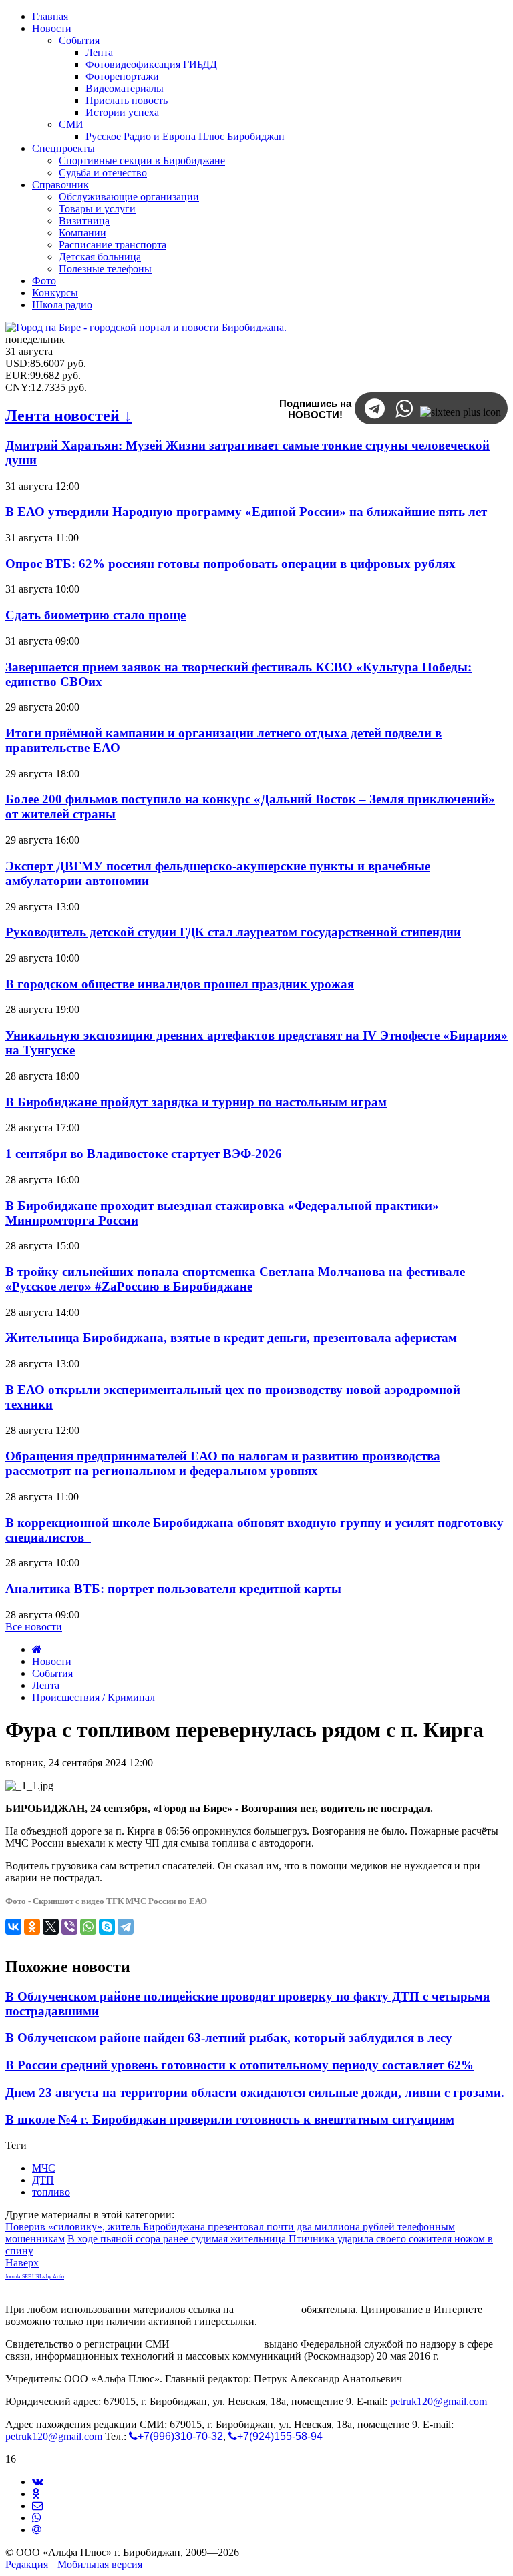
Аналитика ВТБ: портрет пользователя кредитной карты (173, 1589)
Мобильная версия (100, 2564)
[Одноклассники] (32, 1927)
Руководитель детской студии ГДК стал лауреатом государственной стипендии (233, 932)
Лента (46, 1685)
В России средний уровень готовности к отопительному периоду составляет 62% (239, 2065)
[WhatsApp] (88, 1927)
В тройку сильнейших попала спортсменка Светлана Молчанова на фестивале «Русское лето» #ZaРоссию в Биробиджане (235, 1279)
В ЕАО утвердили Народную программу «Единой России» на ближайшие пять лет (246, 512)
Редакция (27, 2564)
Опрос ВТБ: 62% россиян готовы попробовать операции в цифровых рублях (232, 564)
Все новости (34, 1627)
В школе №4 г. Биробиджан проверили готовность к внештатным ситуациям (230, 2119)
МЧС (44, 2168)
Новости (52, 1661)
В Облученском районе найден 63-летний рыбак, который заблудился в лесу (229, 2038)
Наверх (22, 2263)
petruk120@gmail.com (439, 2401)
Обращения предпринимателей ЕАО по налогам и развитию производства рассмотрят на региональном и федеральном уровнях (223, 1463)
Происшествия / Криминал (94, 1697)
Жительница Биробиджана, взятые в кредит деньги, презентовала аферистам (231, 1338)
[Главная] (37, 1649)
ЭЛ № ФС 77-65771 (217, 2344)
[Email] (37, 2530)
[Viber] (69, 1927)
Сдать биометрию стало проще (96, 615)
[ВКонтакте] (13, 1927)
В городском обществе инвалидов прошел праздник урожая (180, 984)
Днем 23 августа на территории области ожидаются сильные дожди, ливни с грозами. (255, 2092)
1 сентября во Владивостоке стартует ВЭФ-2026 (144, 1154)
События (52, 1673)
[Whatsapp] (37, 2518)
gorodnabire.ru (268, 2309)
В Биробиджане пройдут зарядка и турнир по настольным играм (196, 1102)
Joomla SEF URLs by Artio (35, 2277)
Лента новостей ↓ (68, 416)
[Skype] (107, 1927)
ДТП (43, 2180)
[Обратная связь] (37, 2506)
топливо (51, 2192)
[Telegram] (126, 1927)
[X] (51, 1927)
